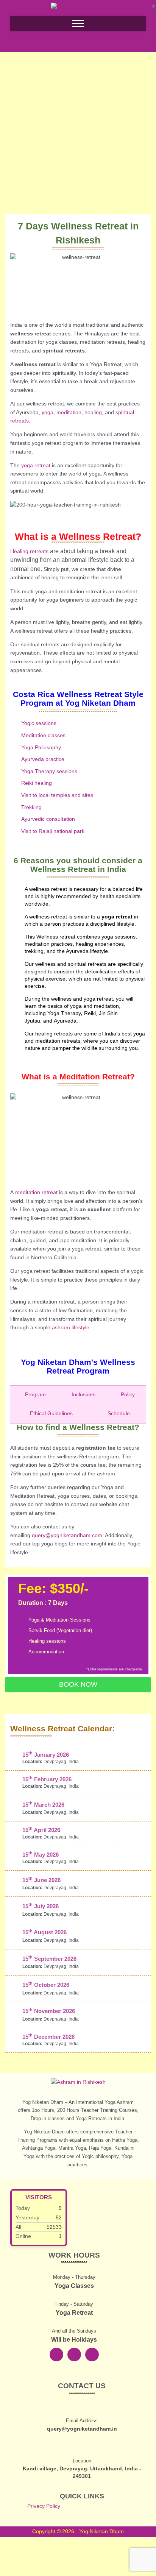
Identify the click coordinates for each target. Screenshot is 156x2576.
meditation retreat (36, 1192)
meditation (68, 412)
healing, (94, 412)
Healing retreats (29, 551)
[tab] (33, 1395)
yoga (48, 412)
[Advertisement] (78, 120)
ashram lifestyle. (71, 1328)
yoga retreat (36, 465)
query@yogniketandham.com (67, 1535)
